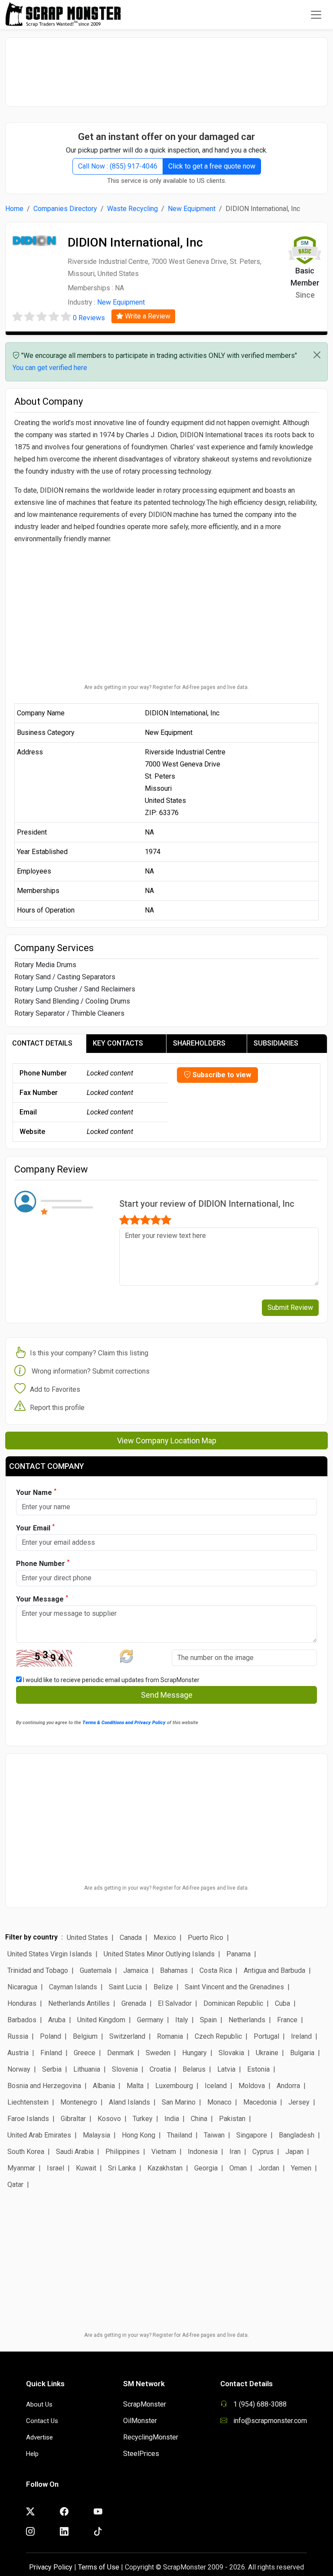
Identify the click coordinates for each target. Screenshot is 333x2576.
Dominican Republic (233, 2003)
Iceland (216, 2086)
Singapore (252, 2135)
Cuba (282, 2003)
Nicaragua (22, 1987)
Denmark (121, 2053)
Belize (163, 1987)
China (199, 2119)
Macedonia (260, 2102)
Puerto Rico (206, 1938)
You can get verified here (50, 368)
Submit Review (290, 1307)
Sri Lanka (122, 2168)
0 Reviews (89, 318)
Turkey (143, 2119)
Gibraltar (73, 2119)
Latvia (226, 2069)
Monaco (219, 2102)
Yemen (301, 2168)
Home (14, 209)
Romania (170, 2036)
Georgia (206, 2168)
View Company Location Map (167, 1441)
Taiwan (214, 2135)
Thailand (180, 2135)
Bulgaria (302, 2053)
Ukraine (267, 2053)
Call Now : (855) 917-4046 (118, 166)
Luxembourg (174, 2086)
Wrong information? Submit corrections (91, 1371)
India (172, 2119)
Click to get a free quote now (212, 166)
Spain (208, 2020)
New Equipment (192, 209)
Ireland (301, 2036)
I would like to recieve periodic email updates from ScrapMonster (111, 1680)
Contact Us (42, 2421)
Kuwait (86, 2168)
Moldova (252, 2086)
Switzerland (127, 2036)
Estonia (258, 2069)
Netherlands (247, 2020)
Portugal (266, 2036)
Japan (294, 2152)
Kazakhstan (165, 2168)
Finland (51, 2053)
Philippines (122, 2152)
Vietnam (164, 2152)
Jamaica (136, 1970)
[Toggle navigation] (316, 15)
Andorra (288, 2086)
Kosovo (109, 2119)
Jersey (299, 2102)
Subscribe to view (221, 1075)
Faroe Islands (28, 2119)
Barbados (22, 2020)
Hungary (194, 2053)
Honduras (22, 2003)
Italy (182, 2020)
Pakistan (232, 2119)
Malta (135, 2086)
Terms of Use (99, 2567)
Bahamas (174, 1970)
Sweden (158, 2053)
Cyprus (263, 2152)
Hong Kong (139, 2135)
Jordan (269, 2168)
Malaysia (96, 2135)
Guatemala (96, 1970)
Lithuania (87, 2069)
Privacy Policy (51, 2567)
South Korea (26, 2152)
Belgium (85, 2036)
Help (32, 2454)
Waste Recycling (132, 209)
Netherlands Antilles (79, 2003)
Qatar (15, 2185)
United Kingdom (101, 2020)
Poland (51, 2036)
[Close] (317, 355)
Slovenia (125, 2069)
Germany (150, 2020)
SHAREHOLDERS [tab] (199, 1043)
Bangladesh (297, 2135)
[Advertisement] (166, 68)
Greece (85, 2053)
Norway (19, 2069)
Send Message (167, 1695)
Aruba (57, 2020)
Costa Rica (216, 1970)
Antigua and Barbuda (274, 1970)
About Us (39, 2404)
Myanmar (21, 2168)
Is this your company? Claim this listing (89, 1353)
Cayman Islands (73, 1987)
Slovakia (231, 2053)
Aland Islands (129, 2102)
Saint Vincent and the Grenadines (234, 1987)
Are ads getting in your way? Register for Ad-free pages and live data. (166, 687)
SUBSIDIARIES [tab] (276, 1043)
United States (87, 1938)
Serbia (52, 2069)
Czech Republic (218, 2036)
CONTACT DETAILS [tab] (42, 1043)
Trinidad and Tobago (38, 1970)
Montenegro (79, 2102)
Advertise (39, 2437)
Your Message (42, 1599)
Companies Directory (65, 209)
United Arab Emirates (39, 2135)
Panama (238, 1954)
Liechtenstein (28, 2102)
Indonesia (203, 2152)
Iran (235, 2152)
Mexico (165, 1938)
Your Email (35, 1528)
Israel (55, 2168)
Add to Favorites (55, 1389)
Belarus (194, 2069)
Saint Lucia (125, 1987)
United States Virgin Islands (50, 1954)
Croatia (160, 2069)
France (287, 2020)
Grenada (134, 2003)
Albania (104, 2086)
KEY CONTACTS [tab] (118, 1043)
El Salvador (175, 2003)
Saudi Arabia (75, 2152)
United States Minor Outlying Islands (159, 1954)
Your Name (36, 1492)
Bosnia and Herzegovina (44, 2086)
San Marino (179, 2102)
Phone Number (43, 1563)
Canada (131, 1938)
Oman (238, 2168)
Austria (18, 2053)
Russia (18, 2036)
